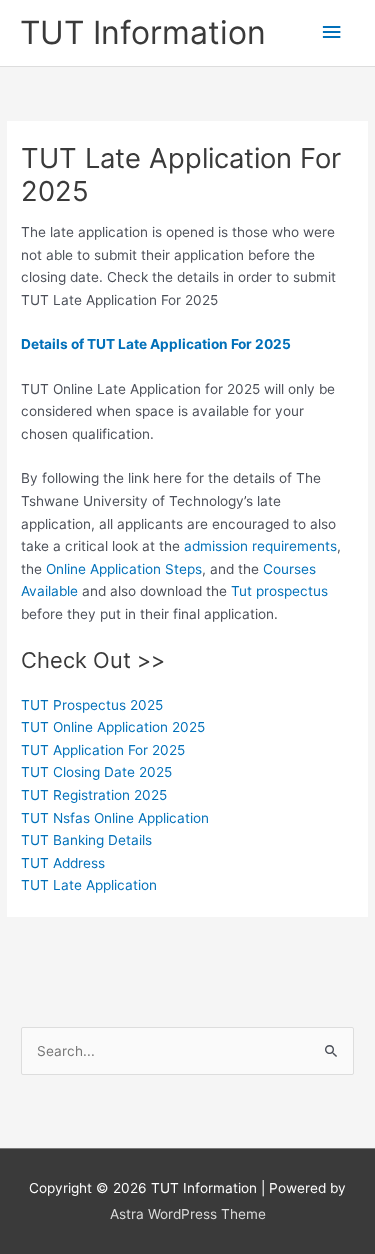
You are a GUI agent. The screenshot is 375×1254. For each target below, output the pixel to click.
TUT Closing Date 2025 (96, 772)
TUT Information (143, 32)
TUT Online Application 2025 (113, 727)
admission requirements (260, 546)
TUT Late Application (89, 885)
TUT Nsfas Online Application (115, 818)
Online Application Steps (124, 569)
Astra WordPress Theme (188, 1214)
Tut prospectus (279, 591)
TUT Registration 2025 (94, 795)
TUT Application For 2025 (103, 750)
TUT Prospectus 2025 (92, 705)
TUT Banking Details (86, 840)
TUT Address (63, 863)
